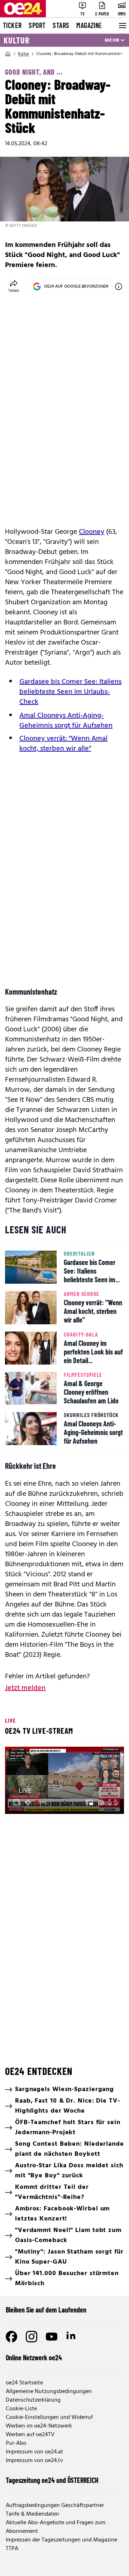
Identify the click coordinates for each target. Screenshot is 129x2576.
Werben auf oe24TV (30, 2435)
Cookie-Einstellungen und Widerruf (49, 2417)
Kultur (16, 40)
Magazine (89, 25)
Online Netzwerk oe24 (34, 2357)
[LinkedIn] (72, 2337)
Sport (37, 25)
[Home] (8, 54)
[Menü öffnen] (122, 26)
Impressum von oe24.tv (34, 2461)
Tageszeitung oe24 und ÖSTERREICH (52, 2480)
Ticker (12, 25)
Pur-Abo (16, 2443)
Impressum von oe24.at (34, 2452)
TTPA (12, 2549)
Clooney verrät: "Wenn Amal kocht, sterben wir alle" (63, 744)
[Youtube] (52, 2337)
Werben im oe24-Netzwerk (39, 2426)
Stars (61, 25)
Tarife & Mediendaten (32, 2514)
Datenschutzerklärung (33, 2400)
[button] (16, 1802)
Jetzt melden (25, 1688)
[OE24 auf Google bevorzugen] (119, 287)
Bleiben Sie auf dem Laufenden (46, 2310)
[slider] (41, 1802)
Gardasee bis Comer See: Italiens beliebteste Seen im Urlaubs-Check (70, 692)
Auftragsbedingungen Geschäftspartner (55, 2506)
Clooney (92, 532)
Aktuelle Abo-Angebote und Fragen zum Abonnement (56, 2527)
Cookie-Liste (21, 2409)
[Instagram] (32, 2337)
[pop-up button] (101, 1802)
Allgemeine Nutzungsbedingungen (49, 2392)
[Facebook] (11, 2337)
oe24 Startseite (24, 2383)
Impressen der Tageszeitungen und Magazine (61, 2540)
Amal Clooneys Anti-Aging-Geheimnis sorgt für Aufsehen (66, 721)
